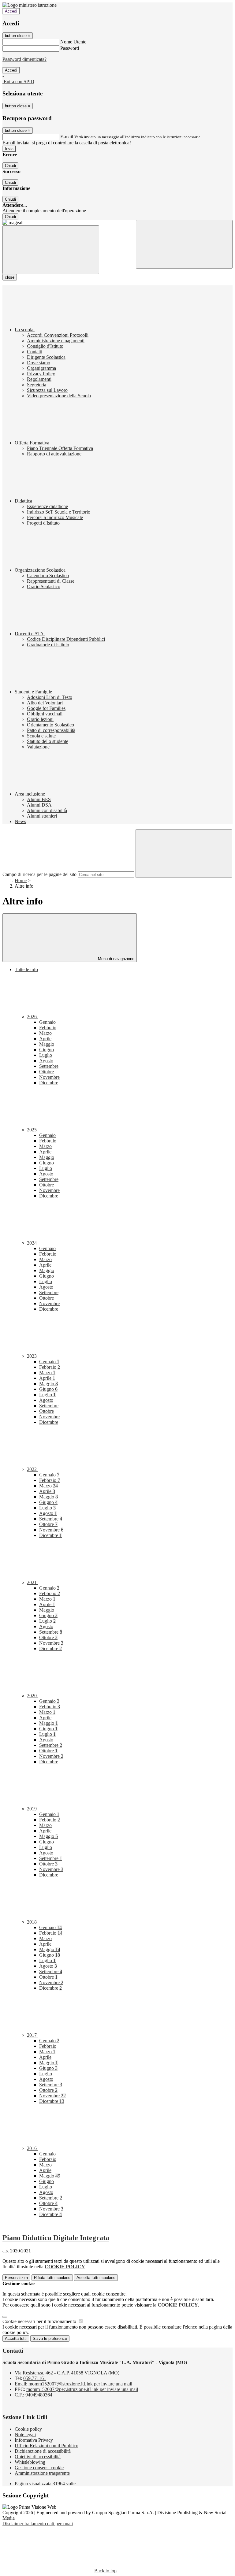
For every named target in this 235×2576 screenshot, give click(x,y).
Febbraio (48, 1028)
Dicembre (49, 1083)
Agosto (46, 1061)
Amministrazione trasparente (42, 2473)
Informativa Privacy (34, 2440)
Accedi (11, 11)
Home (21, 880)
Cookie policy (28, 2429)
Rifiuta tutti (52, 2278)
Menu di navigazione (116, 959)
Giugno (47, 1050)
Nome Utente (73, 42)
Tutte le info (26, 969)
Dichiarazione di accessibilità (43, 2451)
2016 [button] (32, 2148)
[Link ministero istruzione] (30, 5)
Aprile (45, 1039)
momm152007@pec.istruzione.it (82, 2389)
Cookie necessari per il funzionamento (40, 2321)
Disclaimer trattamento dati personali (38, 2524)
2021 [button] (32, 1582)
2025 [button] (32, 1130)
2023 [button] (32, 1356)
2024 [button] (32, 1243)
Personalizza (16, 2278)
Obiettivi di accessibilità (38, 2457)
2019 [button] (32, 1809)
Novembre (49, 1077)
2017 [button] (32, 2035)
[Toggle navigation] (51, 250)
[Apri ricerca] (184, 244)
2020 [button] (32, 1696)
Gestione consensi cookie (39, 2468)
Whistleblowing (30, 2462)
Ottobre (47, 1072)
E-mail (67, 137)
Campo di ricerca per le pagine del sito (39, 874)
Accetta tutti (96, 2278)
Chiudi (10, 166)
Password (70, 48)
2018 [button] (32, 1922)
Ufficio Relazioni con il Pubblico (47, 2446)
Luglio (46, 1055)
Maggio (47, 1044)
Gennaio (47, 1022)
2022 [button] (32, 1469)
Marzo (45, 1033)
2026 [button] (32, 1017)
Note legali (25, 2435)
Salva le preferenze (50, 2338)
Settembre (49, 1066)
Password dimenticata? (24, 59)
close (10, 277)
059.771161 (35, 2378)
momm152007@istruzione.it (80, 2384)
